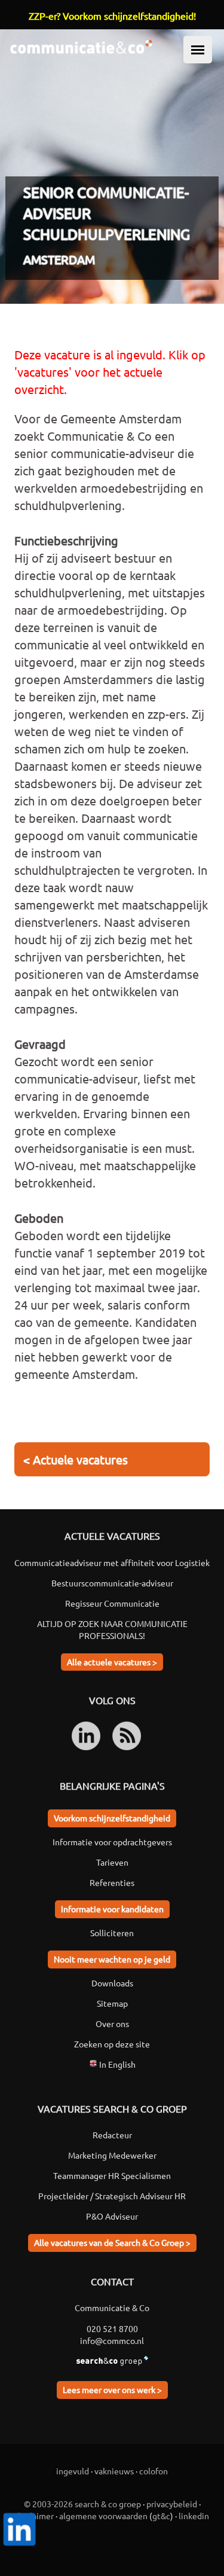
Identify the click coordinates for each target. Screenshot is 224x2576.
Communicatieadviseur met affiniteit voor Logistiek (112, 1562)
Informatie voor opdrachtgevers (112, 1842)
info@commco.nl (112, 2340)
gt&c (161, 2516)
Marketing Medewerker (112, 2155)
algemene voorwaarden (103, 2516)
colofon (154, 2471)
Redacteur (112, 2135)
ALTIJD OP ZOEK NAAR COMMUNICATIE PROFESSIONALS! (112, 1629)
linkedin (194, 2516)
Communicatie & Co (112, 2308)
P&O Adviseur (112, 2216)
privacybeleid (172, 2504)
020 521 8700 (112, 2328)
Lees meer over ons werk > (112, 2389)
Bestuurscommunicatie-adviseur (112, 1583)
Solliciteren (112, 1933)
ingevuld (73, 2471)
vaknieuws (114, 2471)
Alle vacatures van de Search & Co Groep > (112, 2242)
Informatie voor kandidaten (112, 1909)
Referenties (112, 1882)
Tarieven (112, 1862)
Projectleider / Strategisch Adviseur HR (112, 2196)
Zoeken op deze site (112, 2044)
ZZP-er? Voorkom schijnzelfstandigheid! (112, 16)
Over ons (112, 2023)
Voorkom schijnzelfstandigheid (112, 1818)
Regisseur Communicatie (112, 1603)
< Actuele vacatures (76, 1459)
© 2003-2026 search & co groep (82, 2504)
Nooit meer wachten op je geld (112, 1959)
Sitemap (112, 2003)
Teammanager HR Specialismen (112, 2175)
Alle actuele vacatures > (112, 1662)
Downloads (112, 1983)
